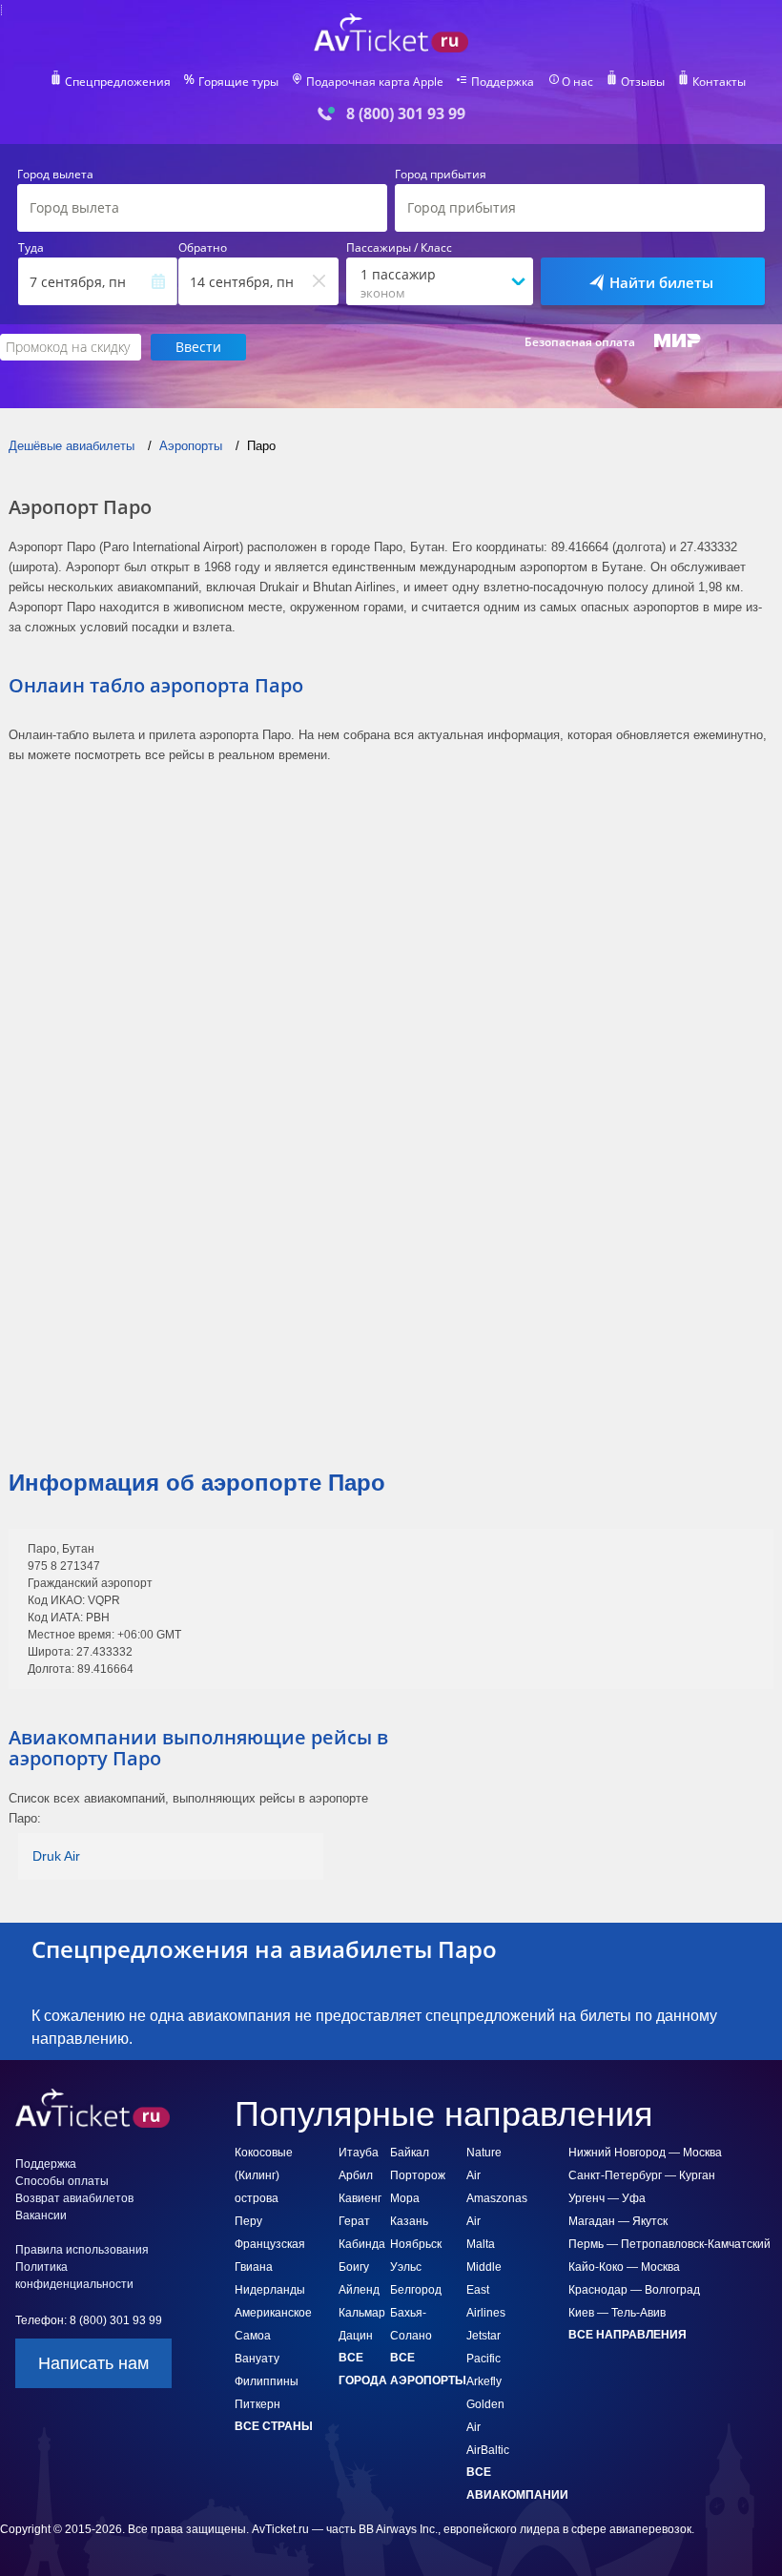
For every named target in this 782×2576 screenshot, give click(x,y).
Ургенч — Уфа (607, 2198)
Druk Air (56, 1856)
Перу (248, 2221)
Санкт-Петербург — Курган (642, 2175)
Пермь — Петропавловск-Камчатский (669, 2244)
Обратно (203, 248)
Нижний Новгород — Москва (645, 2153)
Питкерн (257, 2404)
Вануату (257, 2359)
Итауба (359, 2153)
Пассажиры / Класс (399, 248)
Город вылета (55, 175)
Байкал (410, 2153)
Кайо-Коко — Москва (624, 2267)
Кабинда (362, 2244)
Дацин (356, 2336)
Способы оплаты (62, 2181)
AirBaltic (488, 2450)
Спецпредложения (118, 82)
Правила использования (82, 2250)
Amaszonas (497, 2198)
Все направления (628, 2335)
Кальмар (362, 2313)
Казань (409, 2221)
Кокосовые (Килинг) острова (264, 2175)
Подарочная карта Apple (375, 82)
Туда (31, 248)
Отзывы (643, 82)
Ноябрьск (416, 2244)
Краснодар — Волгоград (634, 2290)
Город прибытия (441, 175)
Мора (405, 2198)
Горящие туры (238, 82)
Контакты (719, 82)
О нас (577, 82)
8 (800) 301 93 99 (406, 114)
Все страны (274, 2426)
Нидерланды (270, 2290)
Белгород (416, 2290)
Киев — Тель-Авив (617, 2313)
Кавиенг (360, 2198)
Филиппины (267, 2381)
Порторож (418, 2175)
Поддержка (503, 82)
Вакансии (41, 2215)
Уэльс (406, 2267)
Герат (354, 2221)
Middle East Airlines (486, 2290)
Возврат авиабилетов (74, 2198)
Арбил (356, 2175)
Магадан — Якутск (618, 2221)
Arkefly (484, 2381)
